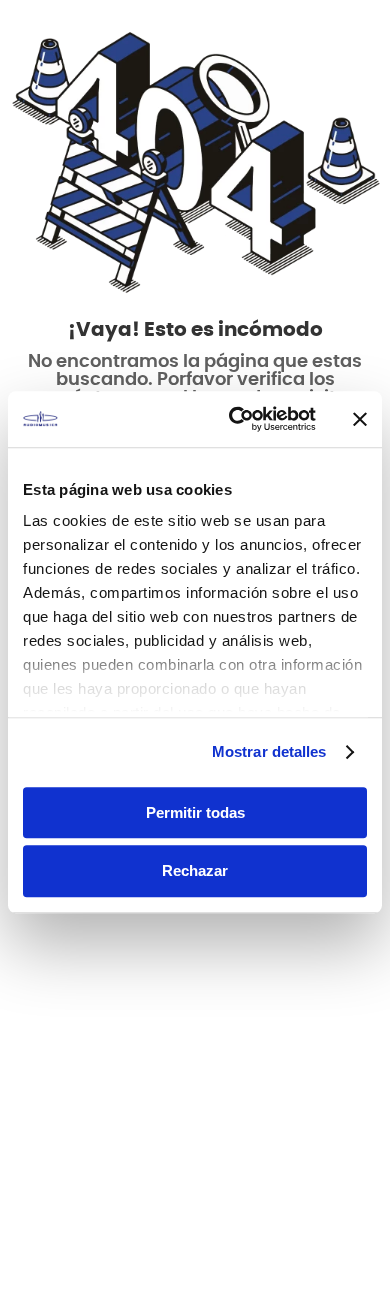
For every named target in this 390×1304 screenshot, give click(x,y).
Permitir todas (195, 812)
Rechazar (195, 871)
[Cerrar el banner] (360, 419)
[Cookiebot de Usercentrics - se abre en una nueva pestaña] (236, 419)
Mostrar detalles (269, 751)
